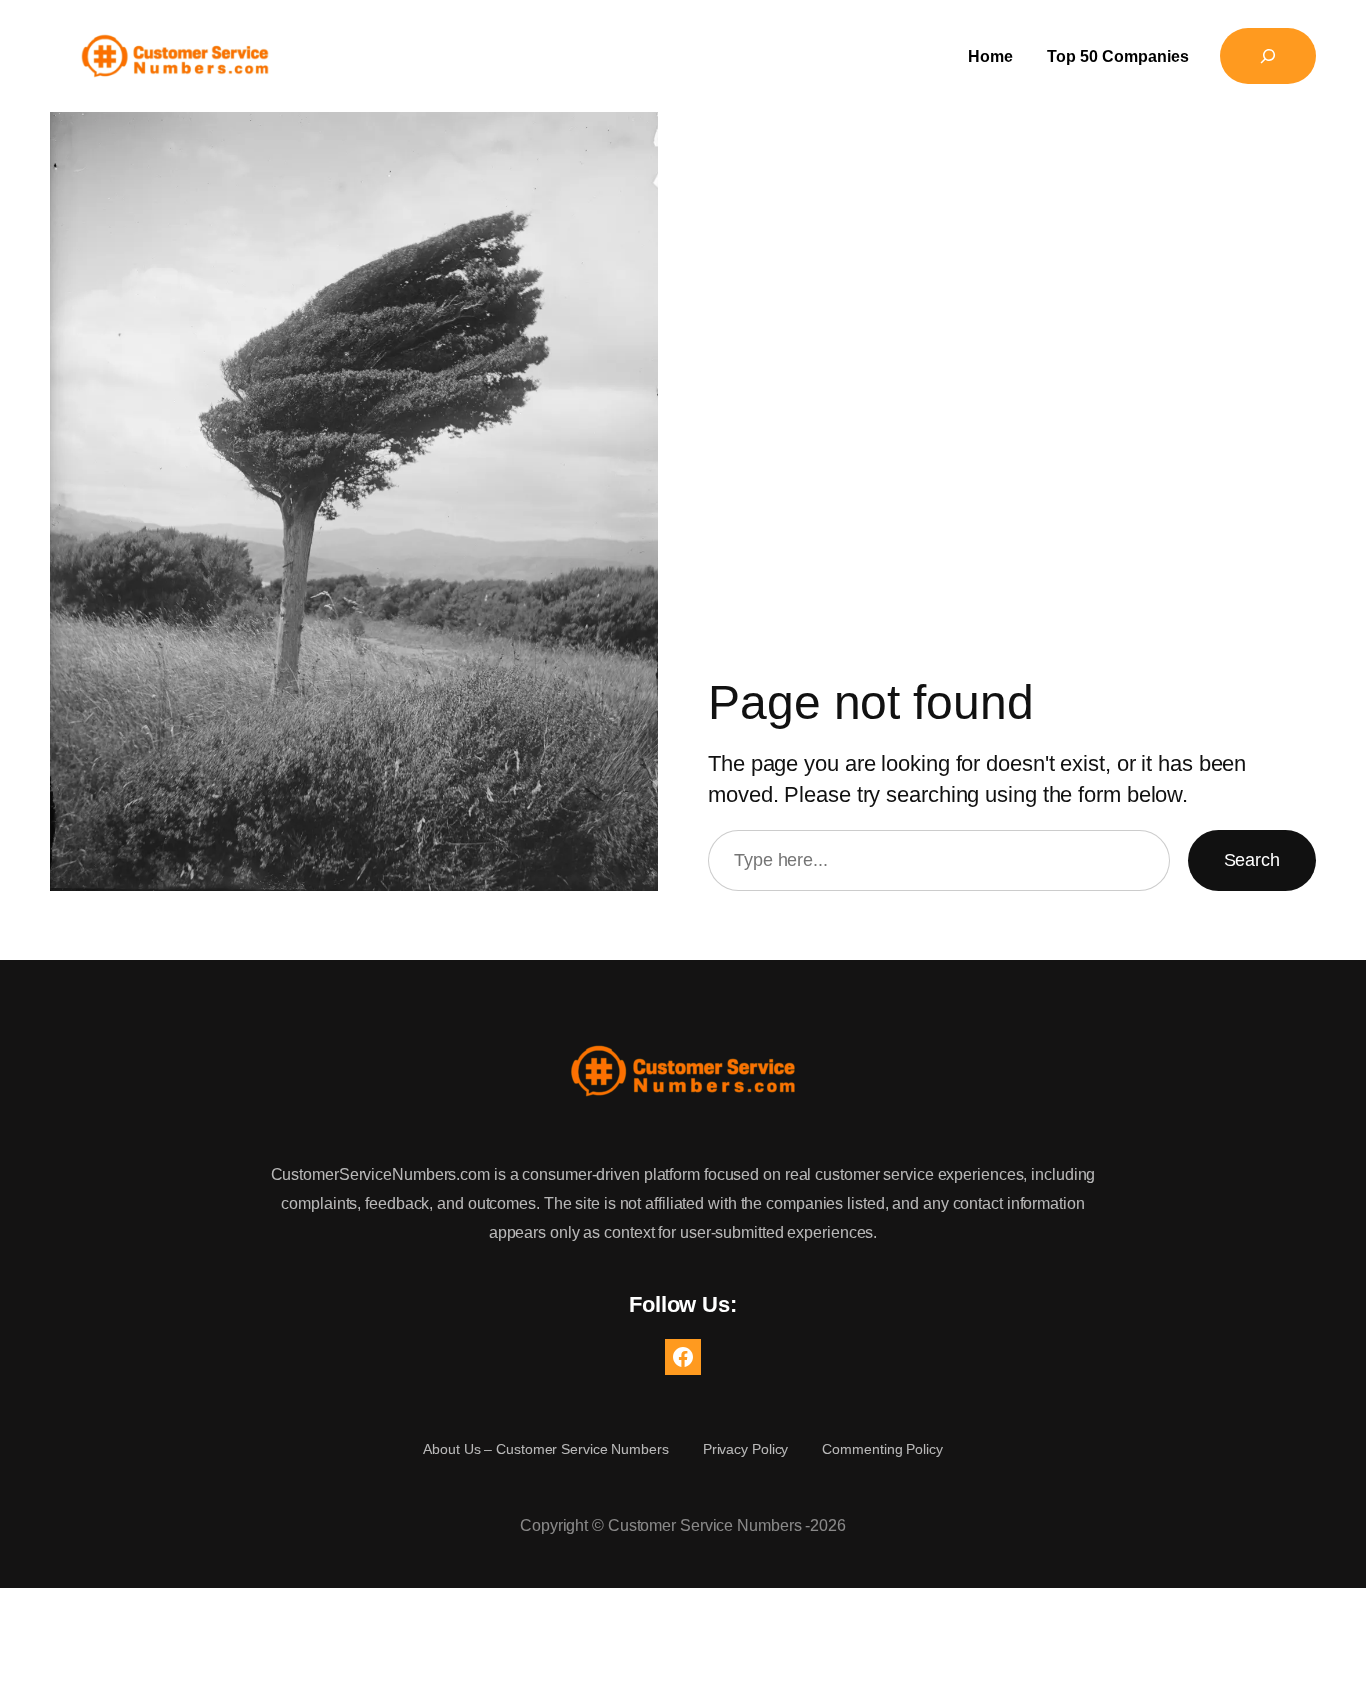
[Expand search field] (1268, 56)
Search (1252, 860)
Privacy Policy (746, 1449)
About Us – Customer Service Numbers (546, 1449)
